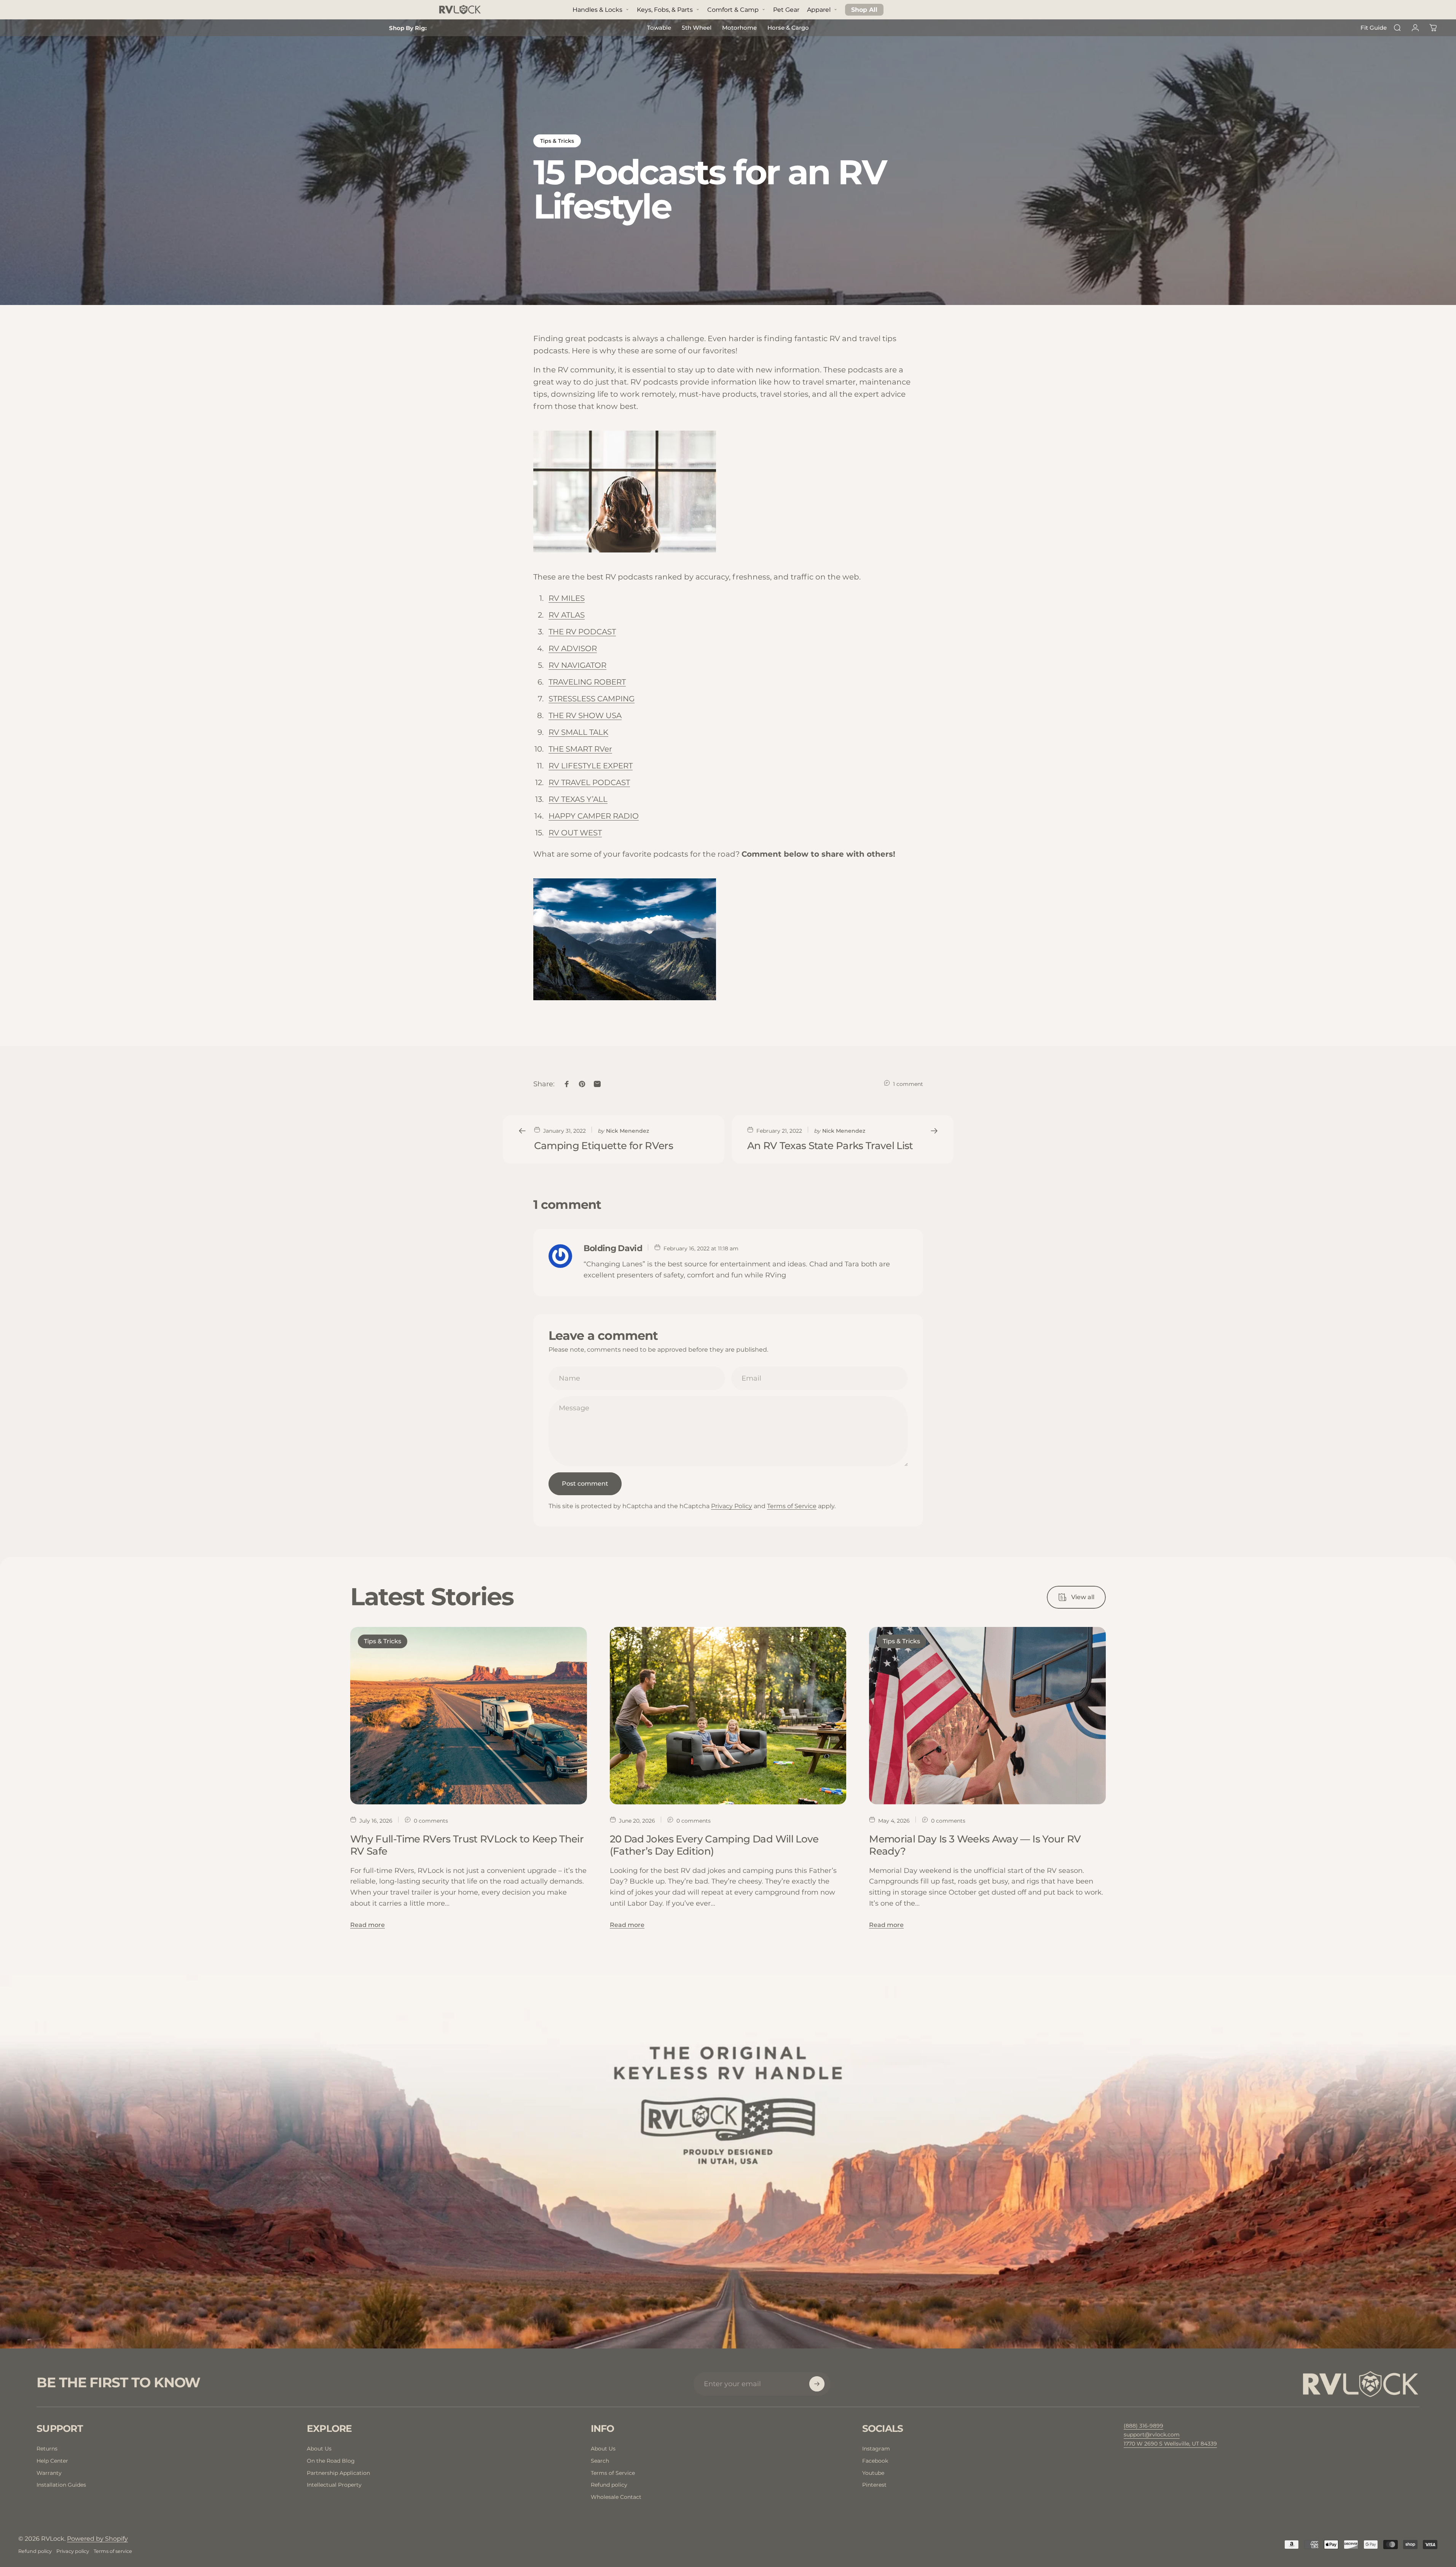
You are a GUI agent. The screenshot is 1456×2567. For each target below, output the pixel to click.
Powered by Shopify (97, 2539)
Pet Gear (786, 10)
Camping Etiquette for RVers (604, 1146)
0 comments (431, 1821)
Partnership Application (338, 2473)
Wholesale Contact (616, 2497)
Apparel (819, 10)
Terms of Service (792, 1506)
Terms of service (113, 2551)
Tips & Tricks (557, 141)
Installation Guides (61, 2485)
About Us (319, 2449)
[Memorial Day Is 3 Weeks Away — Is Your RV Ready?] (987, 1716)
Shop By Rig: (408, 28)
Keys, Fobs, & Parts (665, 10)
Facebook (875, 2461)
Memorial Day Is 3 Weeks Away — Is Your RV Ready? (975, 1845)
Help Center (52, 2461)
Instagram (876, 2449)
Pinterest (874, 2485)
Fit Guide (1374, 28)
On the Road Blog (331, 2461)
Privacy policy (73, 2551)
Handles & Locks (597, 10)
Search (600, 2461)
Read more (368, 1925)
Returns (47, 2449)
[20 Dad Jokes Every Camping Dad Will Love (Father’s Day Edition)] (728, 1716)
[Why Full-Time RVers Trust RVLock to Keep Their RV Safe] (469, 1716)
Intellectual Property (334, 2485)
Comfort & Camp (733, 10)
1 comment (908, 1084)
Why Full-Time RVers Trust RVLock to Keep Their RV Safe (467, 1845)
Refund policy (609, 2485)
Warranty (49, 2473)
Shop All (864, 10)
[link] (1170, 2444)
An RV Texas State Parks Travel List (830, 1146)
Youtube (873, 2473)
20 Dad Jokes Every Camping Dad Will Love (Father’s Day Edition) (714, 1845)
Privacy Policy (732, 1506)
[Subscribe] (817, 2384)
